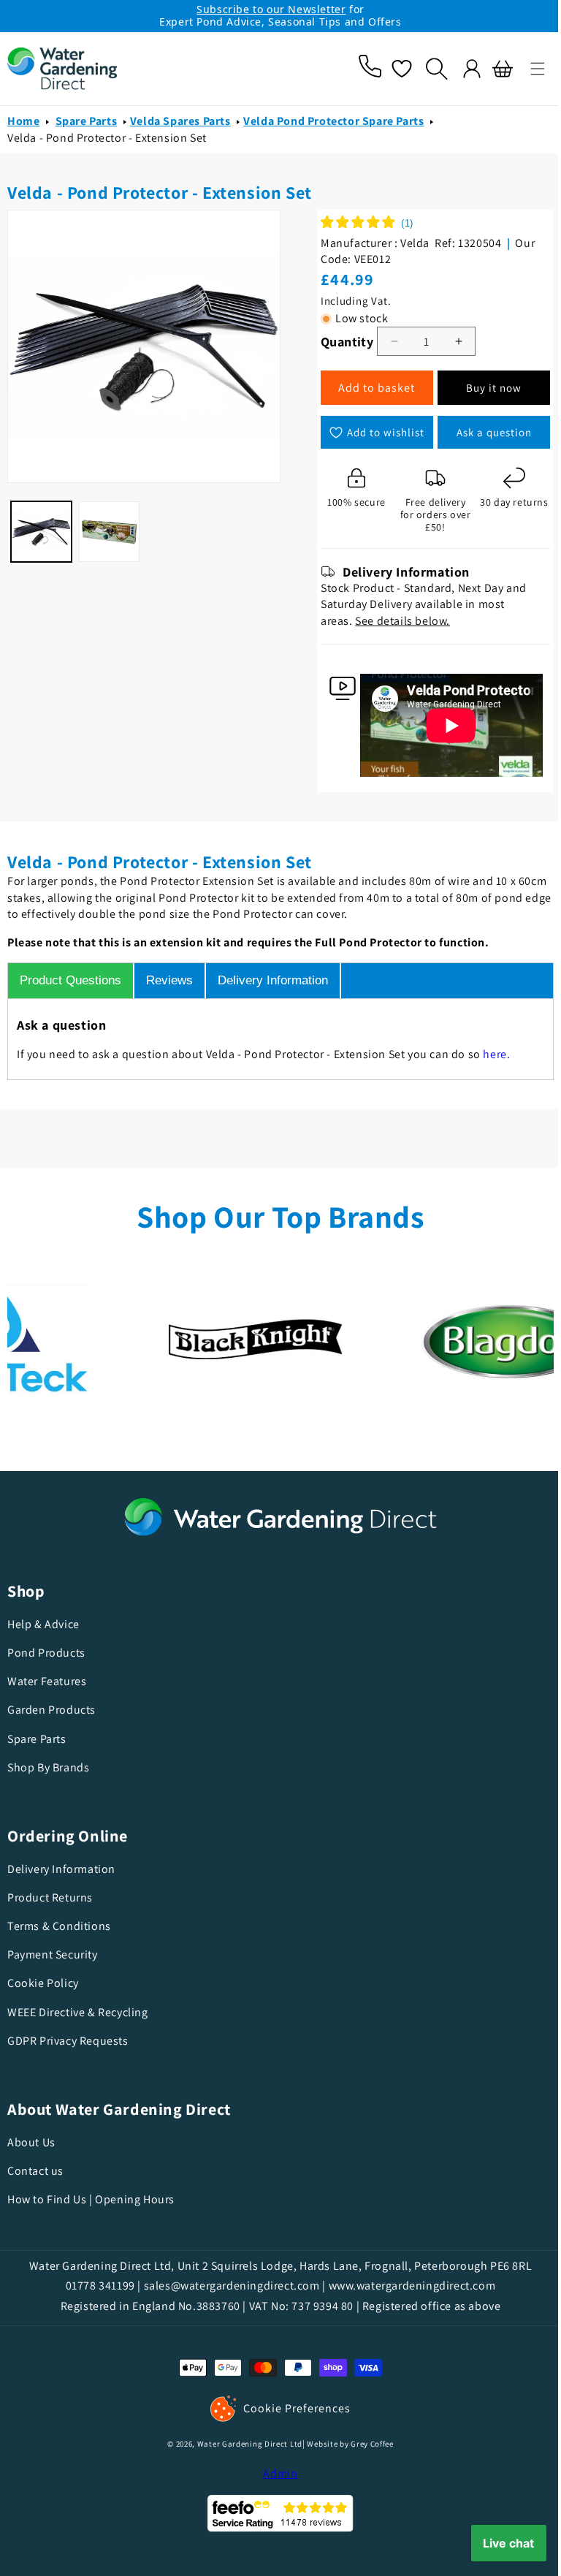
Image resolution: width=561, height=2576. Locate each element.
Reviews (169, 980)
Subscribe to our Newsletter (271, 9)
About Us (31, 2143)
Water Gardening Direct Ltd (244, 2444)
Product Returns (50, 1897)
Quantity (342, 344)
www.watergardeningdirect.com (407, 2286)
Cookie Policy (43, 1983)
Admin (275, 2473)
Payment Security (53, 1954)
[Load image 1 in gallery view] (41, 528)
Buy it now (484, 391)
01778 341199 (95, 2286)
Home (23, 124)
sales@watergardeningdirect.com (226, 2286)
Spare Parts (87, 124)
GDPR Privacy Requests (68, 2041)
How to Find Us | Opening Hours (91, 2199)
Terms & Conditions (59, 1926)
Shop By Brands (48, 1767)
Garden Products (51, 1710)
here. (496, 1054)
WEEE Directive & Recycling (78, 2012)
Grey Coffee (367, 2444)
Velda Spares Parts (180, 124)
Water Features (47, 1681)
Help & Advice (43, 1625)
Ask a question (484, 434)
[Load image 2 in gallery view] (107, 528)
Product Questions (70, 980)
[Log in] (461, 69)
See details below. (397, 623)
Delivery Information (273, 980)
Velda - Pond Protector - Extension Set (107, 140)
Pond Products (46, 1653)
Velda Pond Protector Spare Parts (333, 124)
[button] (527, 69)
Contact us (35, 2171)
